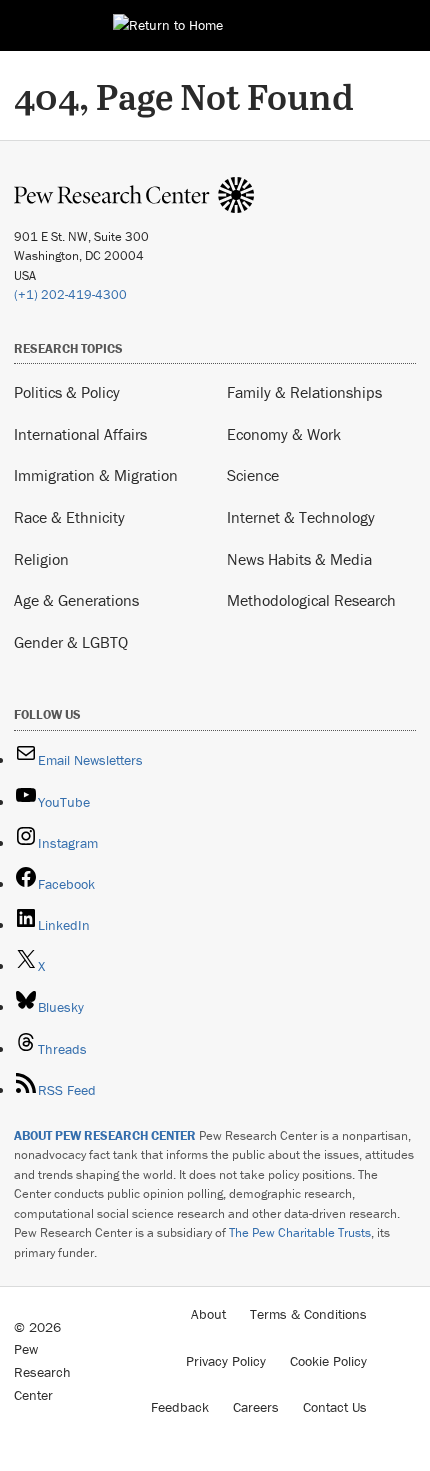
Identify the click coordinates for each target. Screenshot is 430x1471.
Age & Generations (76, 600)
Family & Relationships (304, 392)
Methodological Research (311, 600)
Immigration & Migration (96, 475)
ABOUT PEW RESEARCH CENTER (105, 1135)
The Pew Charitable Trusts (300, 1232)
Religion (41, 559)
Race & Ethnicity (69, 517)
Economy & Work (284, 434)
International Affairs (80, 434)
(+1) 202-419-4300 (70, 294)
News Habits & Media (299, 559)
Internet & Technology (301, 517)
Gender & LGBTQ (71, 642)
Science (253, 475)
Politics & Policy (67, 392)
